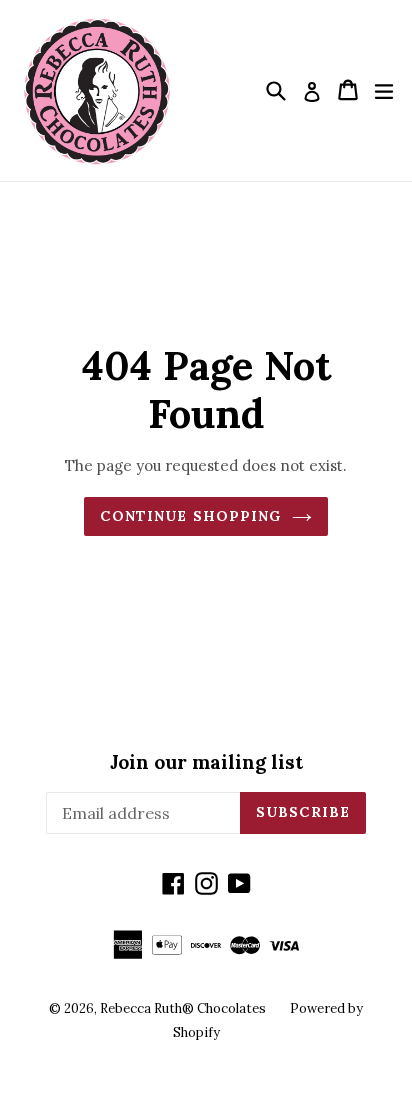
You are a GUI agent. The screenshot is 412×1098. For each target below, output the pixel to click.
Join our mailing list (206, 762)
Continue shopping (190, 516)
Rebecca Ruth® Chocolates (183, 1008)
